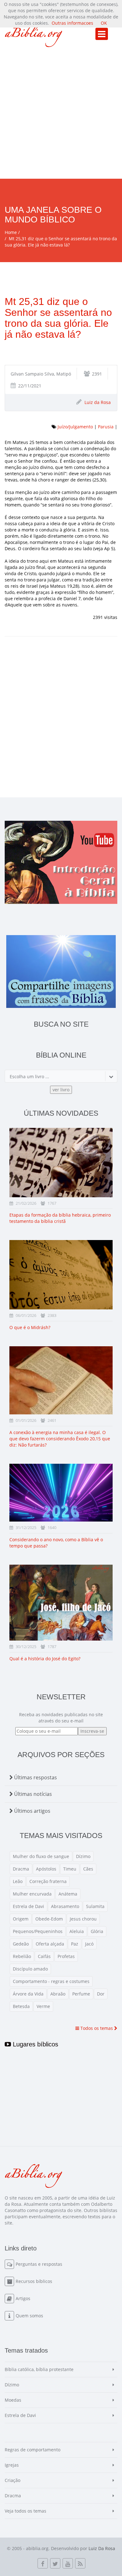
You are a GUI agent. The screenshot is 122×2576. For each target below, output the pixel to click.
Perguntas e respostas (39, 2264)
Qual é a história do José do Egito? (45, 1659)
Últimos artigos (32, 1811)
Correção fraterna (48, 1881)
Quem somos (29, 2316)
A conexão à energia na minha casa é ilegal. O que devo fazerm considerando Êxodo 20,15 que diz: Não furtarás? (60, 1439)
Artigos (23, 2298)
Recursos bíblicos (34, 2281)
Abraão (58, 1994)
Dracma (21, 1869)
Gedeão (21, 1944)
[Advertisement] (61, 115)
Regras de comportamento (33, 2450)
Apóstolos (46, 1869)
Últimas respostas (35, 1777)
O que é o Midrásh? (30, 1327)
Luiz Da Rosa (102, 2548)
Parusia (106, 427)
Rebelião (22, 1956)
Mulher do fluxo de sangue (41, 1856)
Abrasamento (65, 1906)
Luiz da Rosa (98, 402)
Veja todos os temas (25, 2511)
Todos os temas (97, 2028)
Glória (97, 1931)
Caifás (44, 1956)
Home (11, 232)
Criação (13, 2480)
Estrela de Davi (28, 1906)
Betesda (21, 2006)
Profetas (66, 1956)
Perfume (81, 1994)
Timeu (70, 1869)
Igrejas (12, 2465)
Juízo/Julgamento (75, 427)
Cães (88, 1869)
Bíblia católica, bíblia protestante (39, 2369)
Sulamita (95, 1906)
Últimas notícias (32, 1794)
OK (104, 23)
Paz (75, 1944)
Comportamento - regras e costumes (51, 1981)
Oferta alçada (50, 1944)
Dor (101, 1994)
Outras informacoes (72, 23)
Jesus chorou (83, 1919)
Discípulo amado (30, 1969)
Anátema (68, 1894)
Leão (18, 1881)
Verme (43, 2006)
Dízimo (83, 1856)
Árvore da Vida (28, 1994)
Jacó (89, 1944)
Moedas (13, 2400)
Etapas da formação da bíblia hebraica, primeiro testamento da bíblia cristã (60, 1218)
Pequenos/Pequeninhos (38, 1931)
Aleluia (77, 1931)
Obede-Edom (49, 1919)
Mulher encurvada (32, 1894)
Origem (21, 1919)
